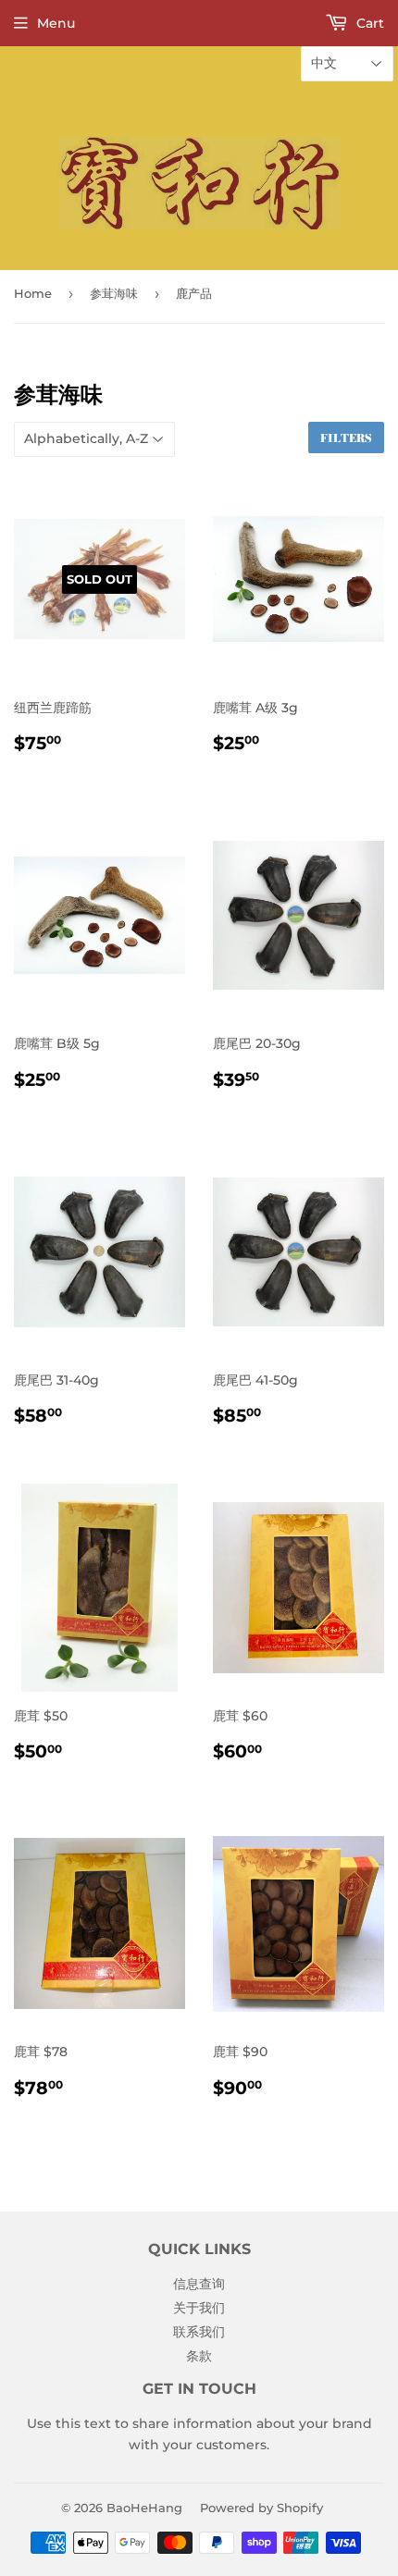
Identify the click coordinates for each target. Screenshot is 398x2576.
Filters (346, 438)
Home (33, 293)
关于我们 (199, 2308)
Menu (56, 23)
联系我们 (199, 2332)
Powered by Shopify (261, 2508)
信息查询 (199, 2284)
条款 (199, 2356)
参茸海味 (114, 293)
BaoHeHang (144, 2508)
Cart (368, 23)
